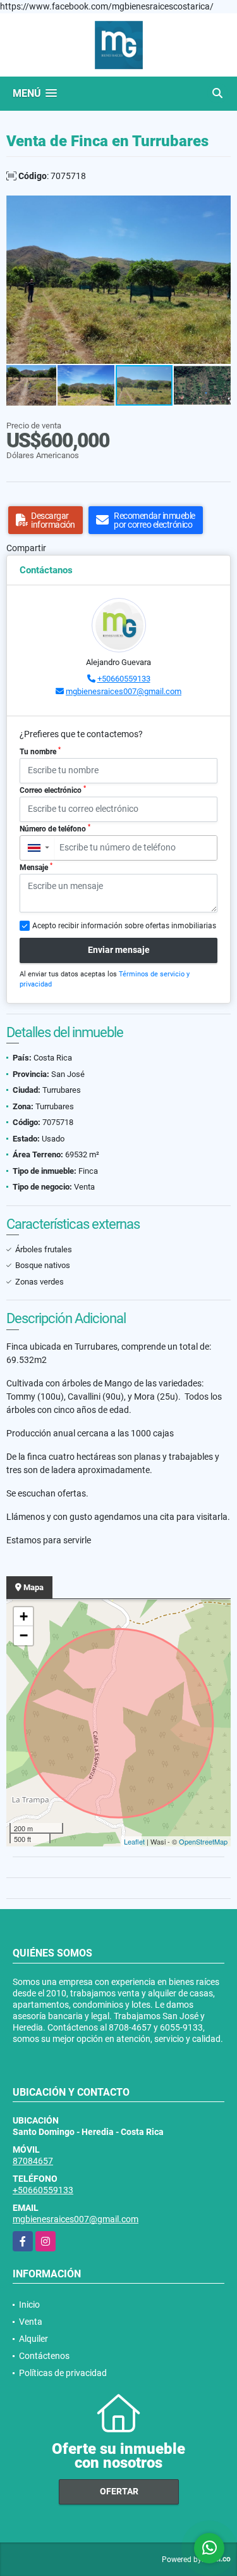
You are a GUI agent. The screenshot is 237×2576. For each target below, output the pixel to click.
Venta (31, 2322)
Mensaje (36, 867)
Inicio (29, 2305)
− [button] (24, 1635)
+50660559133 (124, 679)
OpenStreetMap (203, 1841)
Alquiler (33, 2339)
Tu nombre (40, 751)
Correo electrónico (53, 790)
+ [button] (24, 1616)
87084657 (33, 2161)
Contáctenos (44, 2356)
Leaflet (134, 1841)
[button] (219, 207)
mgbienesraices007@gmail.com (124, 691)
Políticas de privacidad (63, 2373)
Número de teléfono (55, 828)
